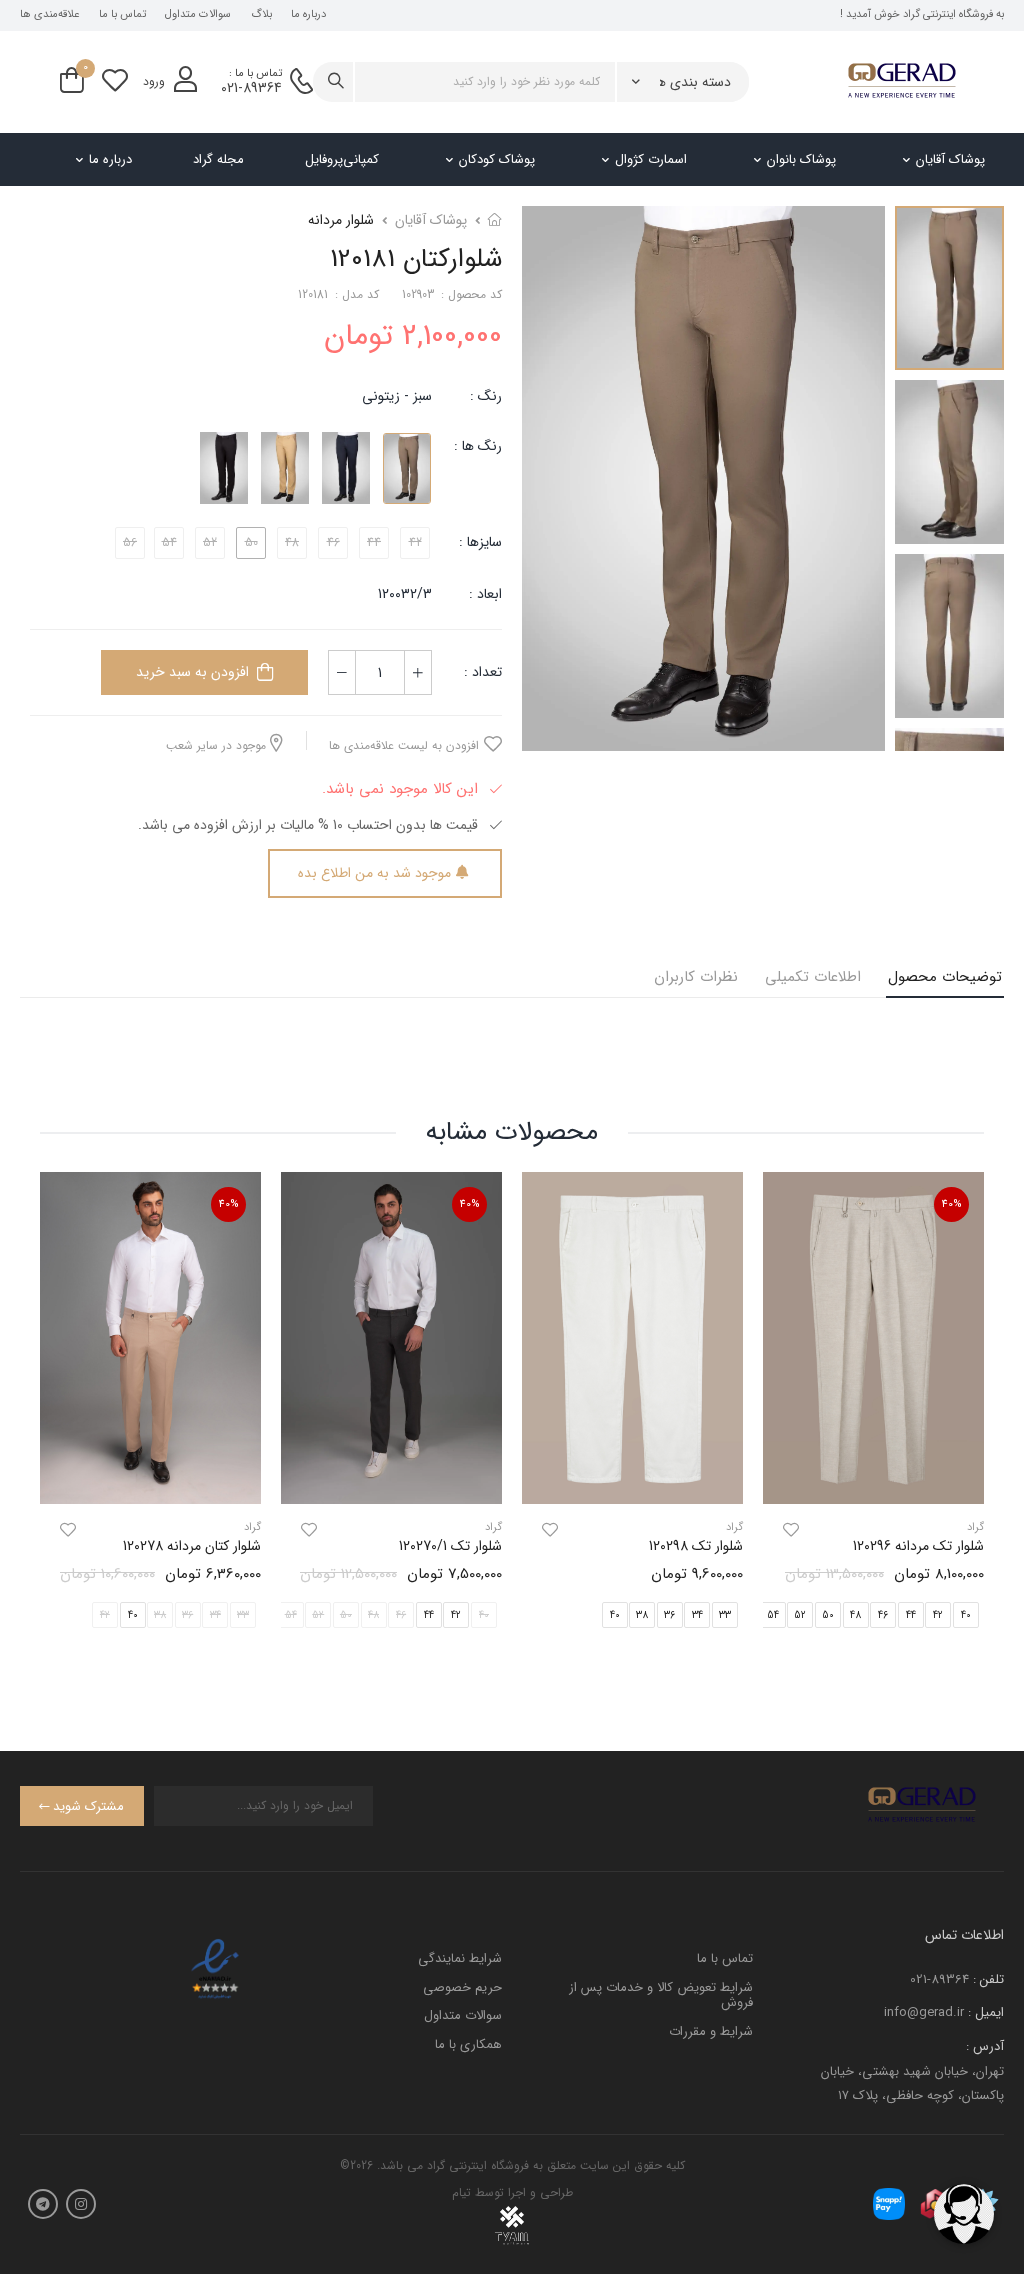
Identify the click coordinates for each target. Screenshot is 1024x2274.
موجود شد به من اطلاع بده (374, 873)
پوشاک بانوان (801, 159)
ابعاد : (483, 594)
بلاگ (261, 15)
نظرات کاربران (696, 977)
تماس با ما (122, 15)
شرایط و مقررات (711, 2031)
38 (642, 1615)
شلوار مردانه (341, 220)
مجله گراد (218, 159)
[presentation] (969, 1416)
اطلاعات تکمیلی (813, 977)
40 (615, 1615)
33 (725, 1615)
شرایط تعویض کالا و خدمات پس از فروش (661, 1995)
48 (855, 1615)
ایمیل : (986, 2012)
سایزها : (480, 542)
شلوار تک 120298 (696, 1546)
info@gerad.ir (924, 2012)
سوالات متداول (198, 15)
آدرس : (985, 2046)
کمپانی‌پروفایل (342, 159)
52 (800, 1615)
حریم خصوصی (462, 1987)
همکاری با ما (468, 2044)
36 (669, 1615)
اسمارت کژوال (651, 159)
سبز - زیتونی (397, 396)
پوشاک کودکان (497, 159)
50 (828, 1615)
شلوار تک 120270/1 (450, 1546)
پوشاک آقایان (950, 159)
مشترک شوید (88, 1806)
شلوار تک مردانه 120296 (918, 1546)
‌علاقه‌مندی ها (49, 15)
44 (911, 1615)
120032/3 (405, 594)
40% (952, 1204)
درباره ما (308, 15)
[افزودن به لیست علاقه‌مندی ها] (791, 1530)
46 (883, 1615)
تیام (461, 2192)
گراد (734, 1527)
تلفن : (988, 1979)
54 (773, 1615)
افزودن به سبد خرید (192, 672)
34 (697, 1615)
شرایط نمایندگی (460, 1958)
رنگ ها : (478, 446)
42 (938, 1615)
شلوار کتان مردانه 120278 (192, 1546)
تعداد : (483, 672)
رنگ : (486, 396)
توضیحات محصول (945, 977)
